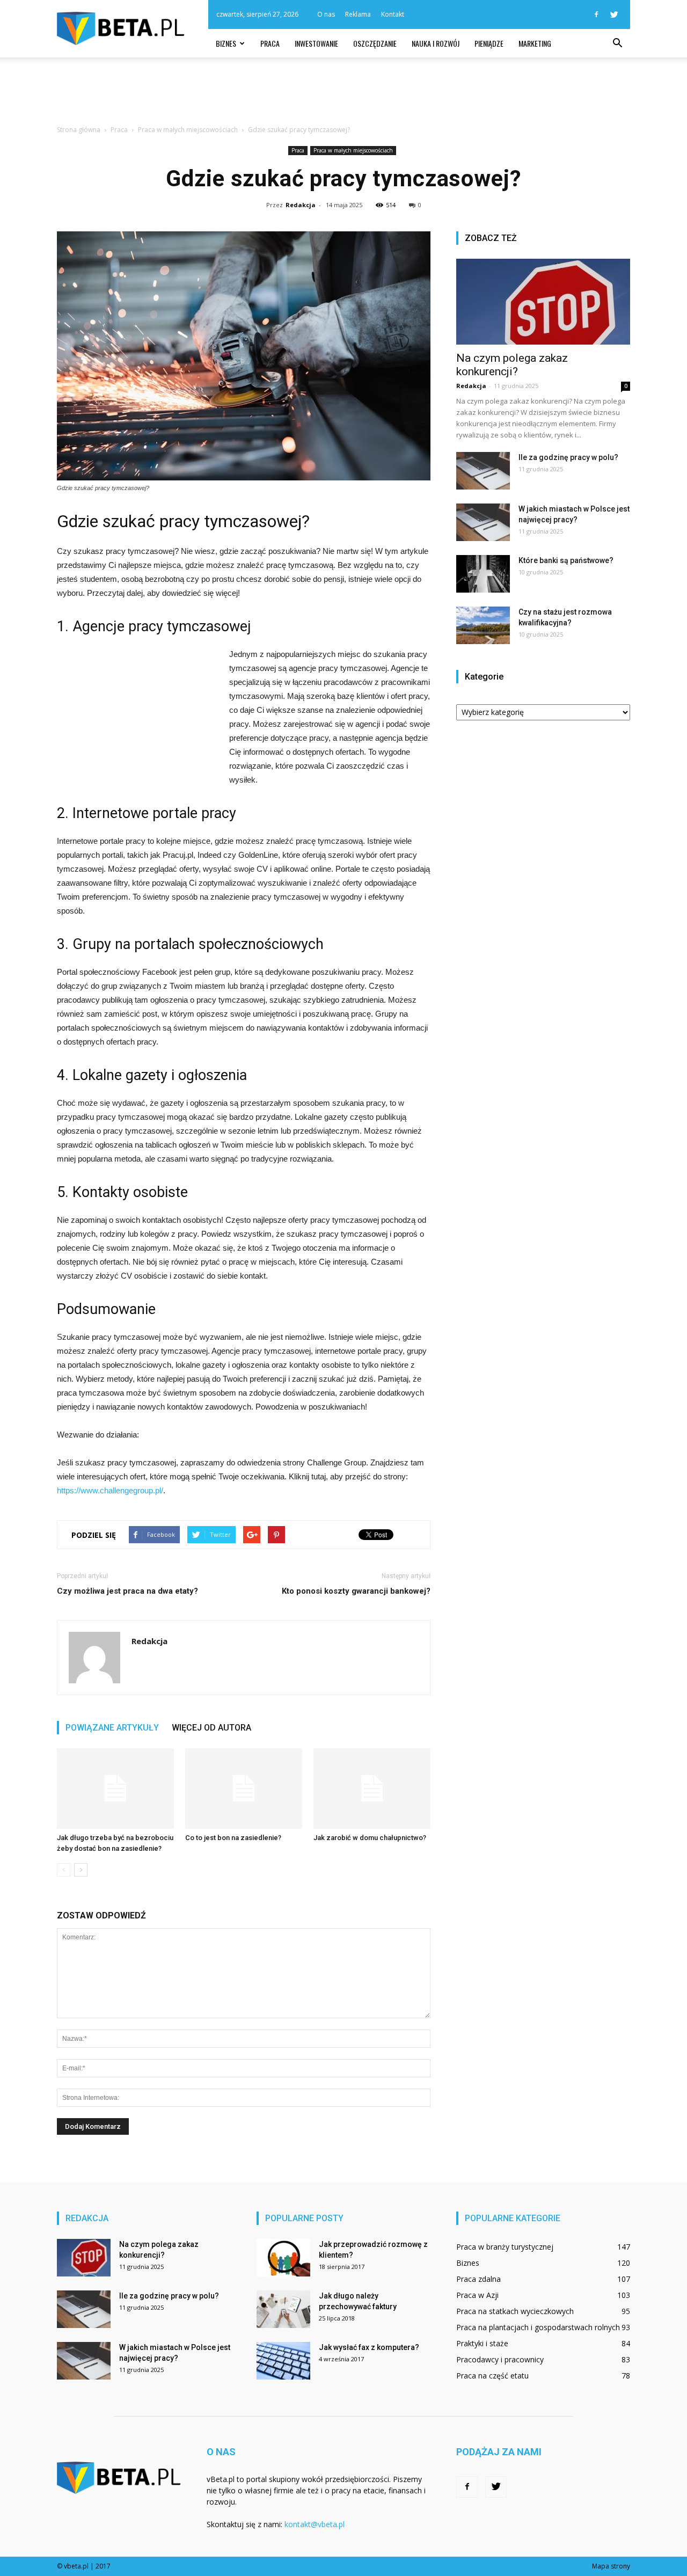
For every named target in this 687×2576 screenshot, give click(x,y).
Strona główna (79, 130)
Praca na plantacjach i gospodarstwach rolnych (538, 2327)
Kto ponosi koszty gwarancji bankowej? (356, 1591)
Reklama (358, 14)
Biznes (226, 43)
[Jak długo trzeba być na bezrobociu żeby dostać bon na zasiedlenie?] (115, 1789)
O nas (326, 14)
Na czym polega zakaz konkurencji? (512, 365)
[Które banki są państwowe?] (483, 574)
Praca (270, 43)
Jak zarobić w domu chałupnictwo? (370, 1838)
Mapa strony (611, 2566)
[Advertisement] (343, 94)
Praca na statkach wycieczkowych (515, 2311)
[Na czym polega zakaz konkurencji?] (543, 302)
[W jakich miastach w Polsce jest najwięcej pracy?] (483, 522)
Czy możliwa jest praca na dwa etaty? (127, 1591)
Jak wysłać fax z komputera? (369, 2347)
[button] (617, 43)
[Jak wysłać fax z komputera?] (283, 2361)
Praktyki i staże (482, 2343)
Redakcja (301, 205)
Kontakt (393, 14)
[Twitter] (614, 14)
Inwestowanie (316, 43)
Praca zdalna (478, 2279)
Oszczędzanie (375, 43)
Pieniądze (489, 43)
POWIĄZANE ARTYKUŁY (112, 1728)
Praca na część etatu (492, 2376)
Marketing (535, 43)
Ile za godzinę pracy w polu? (568, 457)
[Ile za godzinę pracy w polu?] (483, 471)
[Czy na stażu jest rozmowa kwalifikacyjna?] (483, 625)
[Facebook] (596, 14)
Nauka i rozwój (436, 43)
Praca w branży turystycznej (505, 2247)
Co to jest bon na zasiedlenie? (233, 1838)
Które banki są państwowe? (566, 560)
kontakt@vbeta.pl (315, 2524)
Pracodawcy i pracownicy (500, 2359)
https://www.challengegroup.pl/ (110, 1490)
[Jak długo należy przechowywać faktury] (283, 2309)
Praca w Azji (477, 2295)
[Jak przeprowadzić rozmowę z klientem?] (283, 2258)
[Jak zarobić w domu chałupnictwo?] (372, 1789)
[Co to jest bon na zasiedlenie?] (244, 1789)
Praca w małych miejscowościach (353, 150)
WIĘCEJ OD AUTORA (211, 1728)
